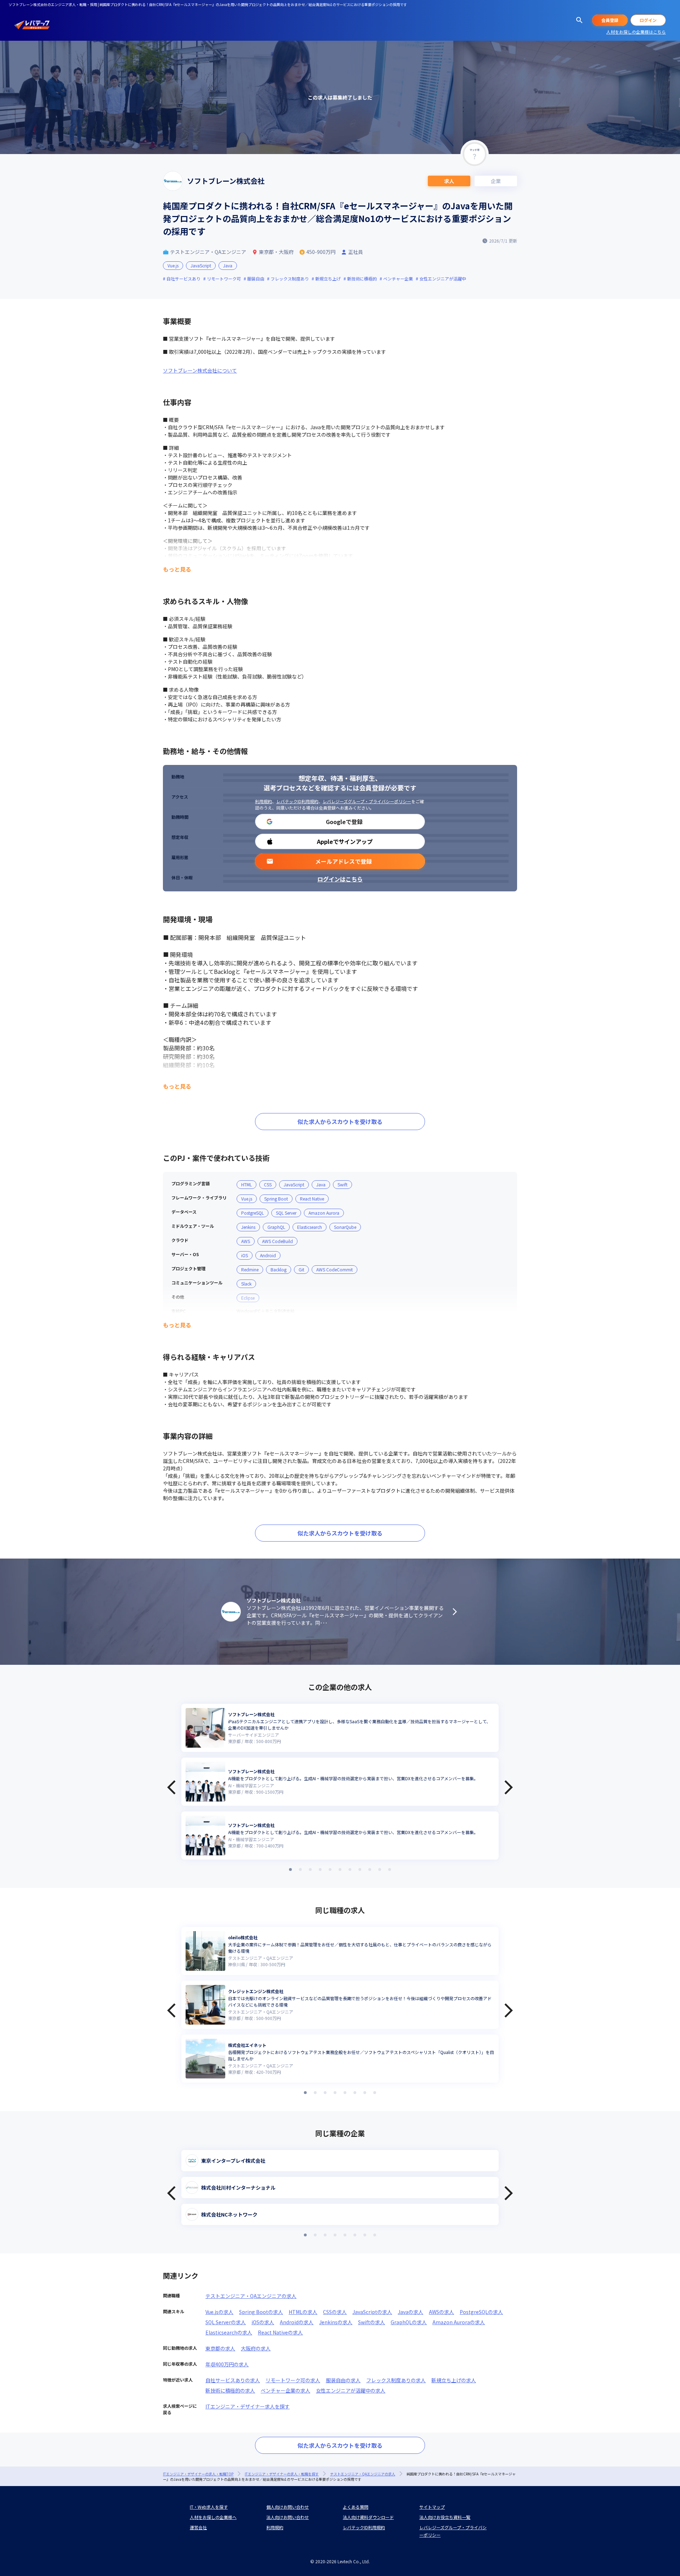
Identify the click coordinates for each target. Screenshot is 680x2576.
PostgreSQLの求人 (481, 2312)
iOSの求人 (263, 2322)
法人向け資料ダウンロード (368, 2517)
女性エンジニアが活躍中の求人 (351, 2390)
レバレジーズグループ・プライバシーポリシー (367, 801)
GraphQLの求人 (409, 2322)
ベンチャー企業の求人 (285, 2390)
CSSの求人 (335, 2312)
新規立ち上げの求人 (454, 2380)
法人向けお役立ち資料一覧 (445, 2517)
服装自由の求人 (343, 2380)
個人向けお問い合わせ (288, 2507)
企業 (496, 181)
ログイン (648, 20)
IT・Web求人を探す (209, 2507)
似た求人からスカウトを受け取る (340, 1122)
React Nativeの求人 (280, 2332)
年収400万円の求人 (227, 2364)
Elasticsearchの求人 (229, 2332)
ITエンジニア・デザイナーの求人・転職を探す (282, 2474)
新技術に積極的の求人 (230, 2390)
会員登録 (610, 20)
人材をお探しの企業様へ (213, 2517)
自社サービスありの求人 (233, 2380)
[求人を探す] (579, 20)
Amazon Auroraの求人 (459, 2322)
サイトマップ (432, 2507)
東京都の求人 (220, 2348)
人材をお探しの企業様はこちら (636, 32)
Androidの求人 (297, 2322)
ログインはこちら (340, 879)
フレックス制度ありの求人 (396, 2380)
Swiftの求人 (372, 2322)
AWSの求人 (441, 2312)
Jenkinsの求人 (336, 2322)
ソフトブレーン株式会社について (200, 370)
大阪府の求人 (256, 2348)
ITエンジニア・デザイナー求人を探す (248, 2406)
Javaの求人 (410, 2312)
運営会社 (198, 2527)
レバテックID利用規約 (297, 801)
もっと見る (177, 569)
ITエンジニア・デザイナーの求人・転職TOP (198, 2474)
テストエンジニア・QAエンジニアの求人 (251, 2296)
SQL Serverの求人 (226, 2322)
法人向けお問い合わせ (288, 2517)
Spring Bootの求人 (261, 2312)
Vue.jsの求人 (219, 2312)
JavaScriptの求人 (372, 2312)
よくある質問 (356, 2507)
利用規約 (263, 801)
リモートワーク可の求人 (293, 2380)
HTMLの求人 (303, 2312)
